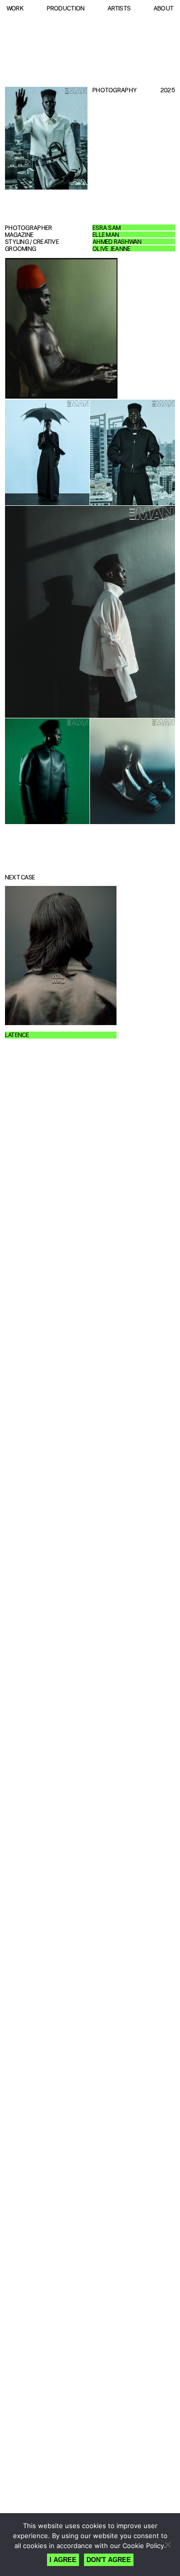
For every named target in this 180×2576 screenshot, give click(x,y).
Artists (119, 8)
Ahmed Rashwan (117, 242)
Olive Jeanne (111, 249)
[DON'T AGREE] (167, 2545)
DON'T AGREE (109, 2560)
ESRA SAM (106, 228)
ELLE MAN (106, 235)
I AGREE (63, 2560)
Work (15, 8)
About (163, 8)
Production (66, 8)
